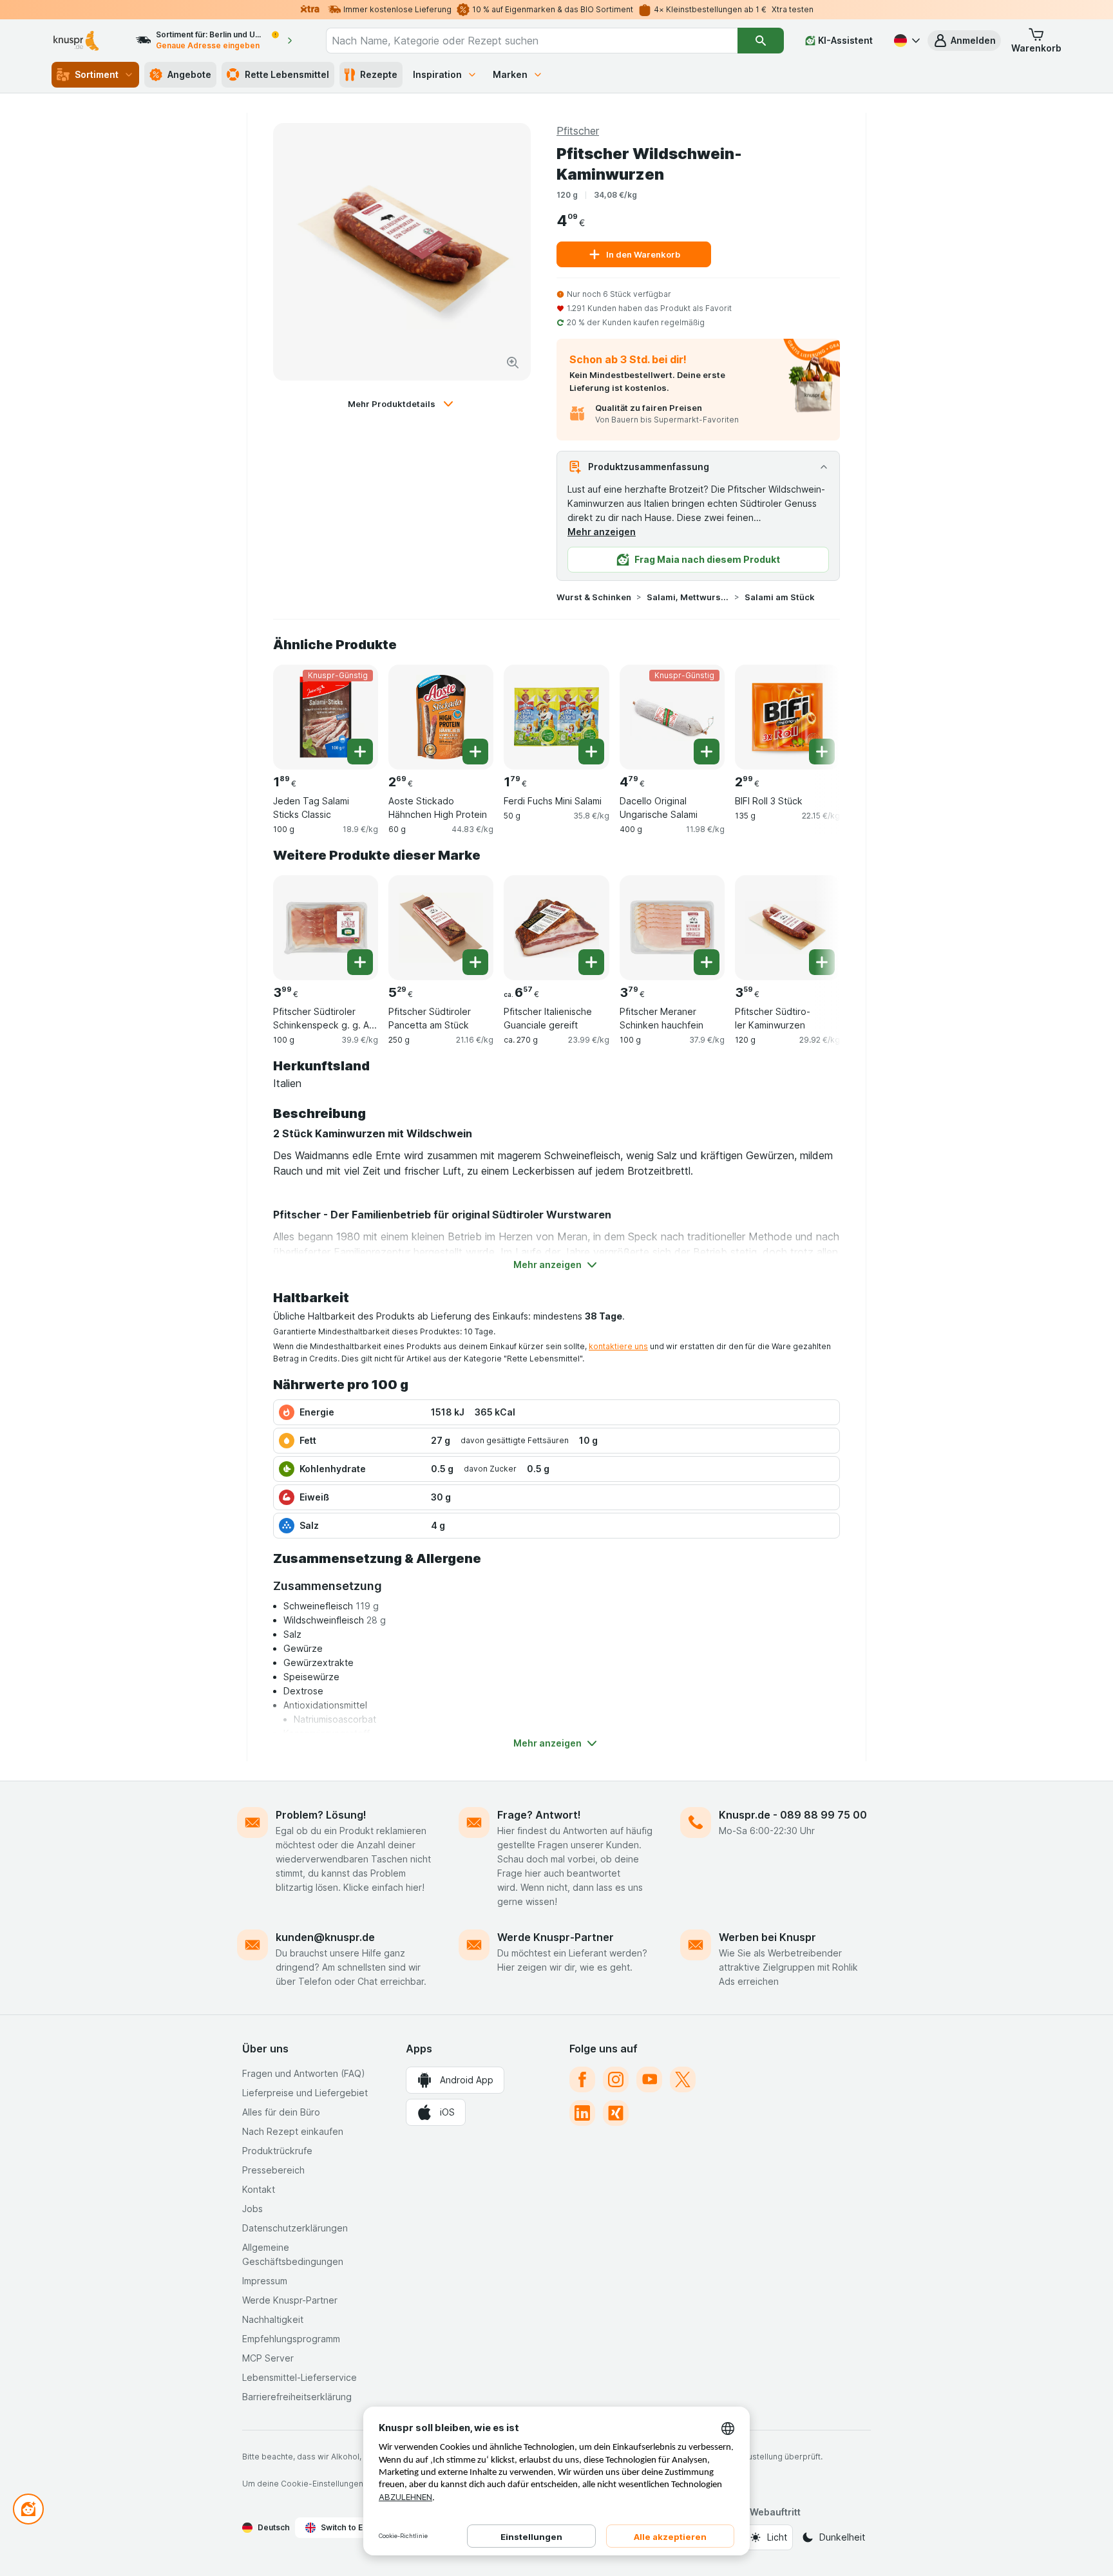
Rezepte (379, 74)
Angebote (189, 74)
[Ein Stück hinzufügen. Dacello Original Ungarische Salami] (707, 752)
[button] (964, 41)
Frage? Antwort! (539, 1815)
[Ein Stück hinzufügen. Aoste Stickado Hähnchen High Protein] (475, 752)
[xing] (616, 2113)
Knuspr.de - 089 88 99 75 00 (793, 1815)
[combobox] (532, 41)
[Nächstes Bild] (814, 712)
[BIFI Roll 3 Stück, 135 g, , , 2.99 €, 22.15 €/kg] (787, 717)
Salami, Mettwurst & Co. (688, 597)
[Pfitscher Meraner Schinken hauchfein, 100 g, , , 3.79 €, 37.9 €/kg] (672, 928)
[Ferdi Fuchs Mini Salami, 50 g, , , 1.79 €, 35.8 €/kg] (556, 717)
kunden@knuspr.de (325, 1937)
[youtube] (649, 2079)
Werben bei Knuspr (767, 1937)
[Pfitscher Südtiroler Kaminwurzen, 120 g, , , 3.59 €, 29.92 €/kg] (787, 928)
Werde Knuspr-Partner (556, 1937)
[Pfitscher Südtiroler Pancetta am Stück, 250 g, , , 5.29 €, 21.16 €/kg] (441, 928)
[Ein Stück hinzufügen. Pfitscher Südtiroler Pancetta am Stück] (475, 962)
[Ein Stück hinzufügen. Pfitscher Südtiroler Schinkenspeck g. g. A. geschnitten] (360, 962)
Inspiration (437, 74)
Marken (510, 74)
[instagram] (616, 2079)
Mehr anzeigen (602, 532)
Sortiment (97, 74)
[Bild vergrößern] (513, 363)
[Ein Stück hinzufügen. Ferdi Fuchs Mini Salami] (591, 752)
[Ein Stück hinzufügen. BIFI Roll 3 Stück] (822, 752)
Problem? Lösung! (321, 1815)
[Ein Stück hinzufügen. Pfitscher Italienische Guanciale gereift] (591, 962)
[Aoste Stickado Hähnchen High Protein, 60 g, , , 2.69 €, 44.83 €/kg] (441, 717)
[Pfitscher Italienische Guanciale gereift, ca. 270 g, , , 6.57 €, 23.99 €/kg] (556, 928)
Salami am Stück (780, 597)
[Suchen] (761, 41)
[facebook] (582, 2079)
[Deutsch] (906, 41)
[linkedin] (582, 2113)
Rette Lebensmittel (287, 74)
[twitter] (683, 2079)
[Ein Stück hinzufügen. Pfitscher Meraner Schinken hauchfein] (707, 962)
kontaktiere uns (618, 1346)
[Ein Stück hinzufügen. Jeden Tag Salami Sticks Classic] (360, 752)
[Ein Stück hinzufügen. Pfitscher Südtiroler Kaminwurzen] (822, 962)
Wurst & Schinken (594, 597)
